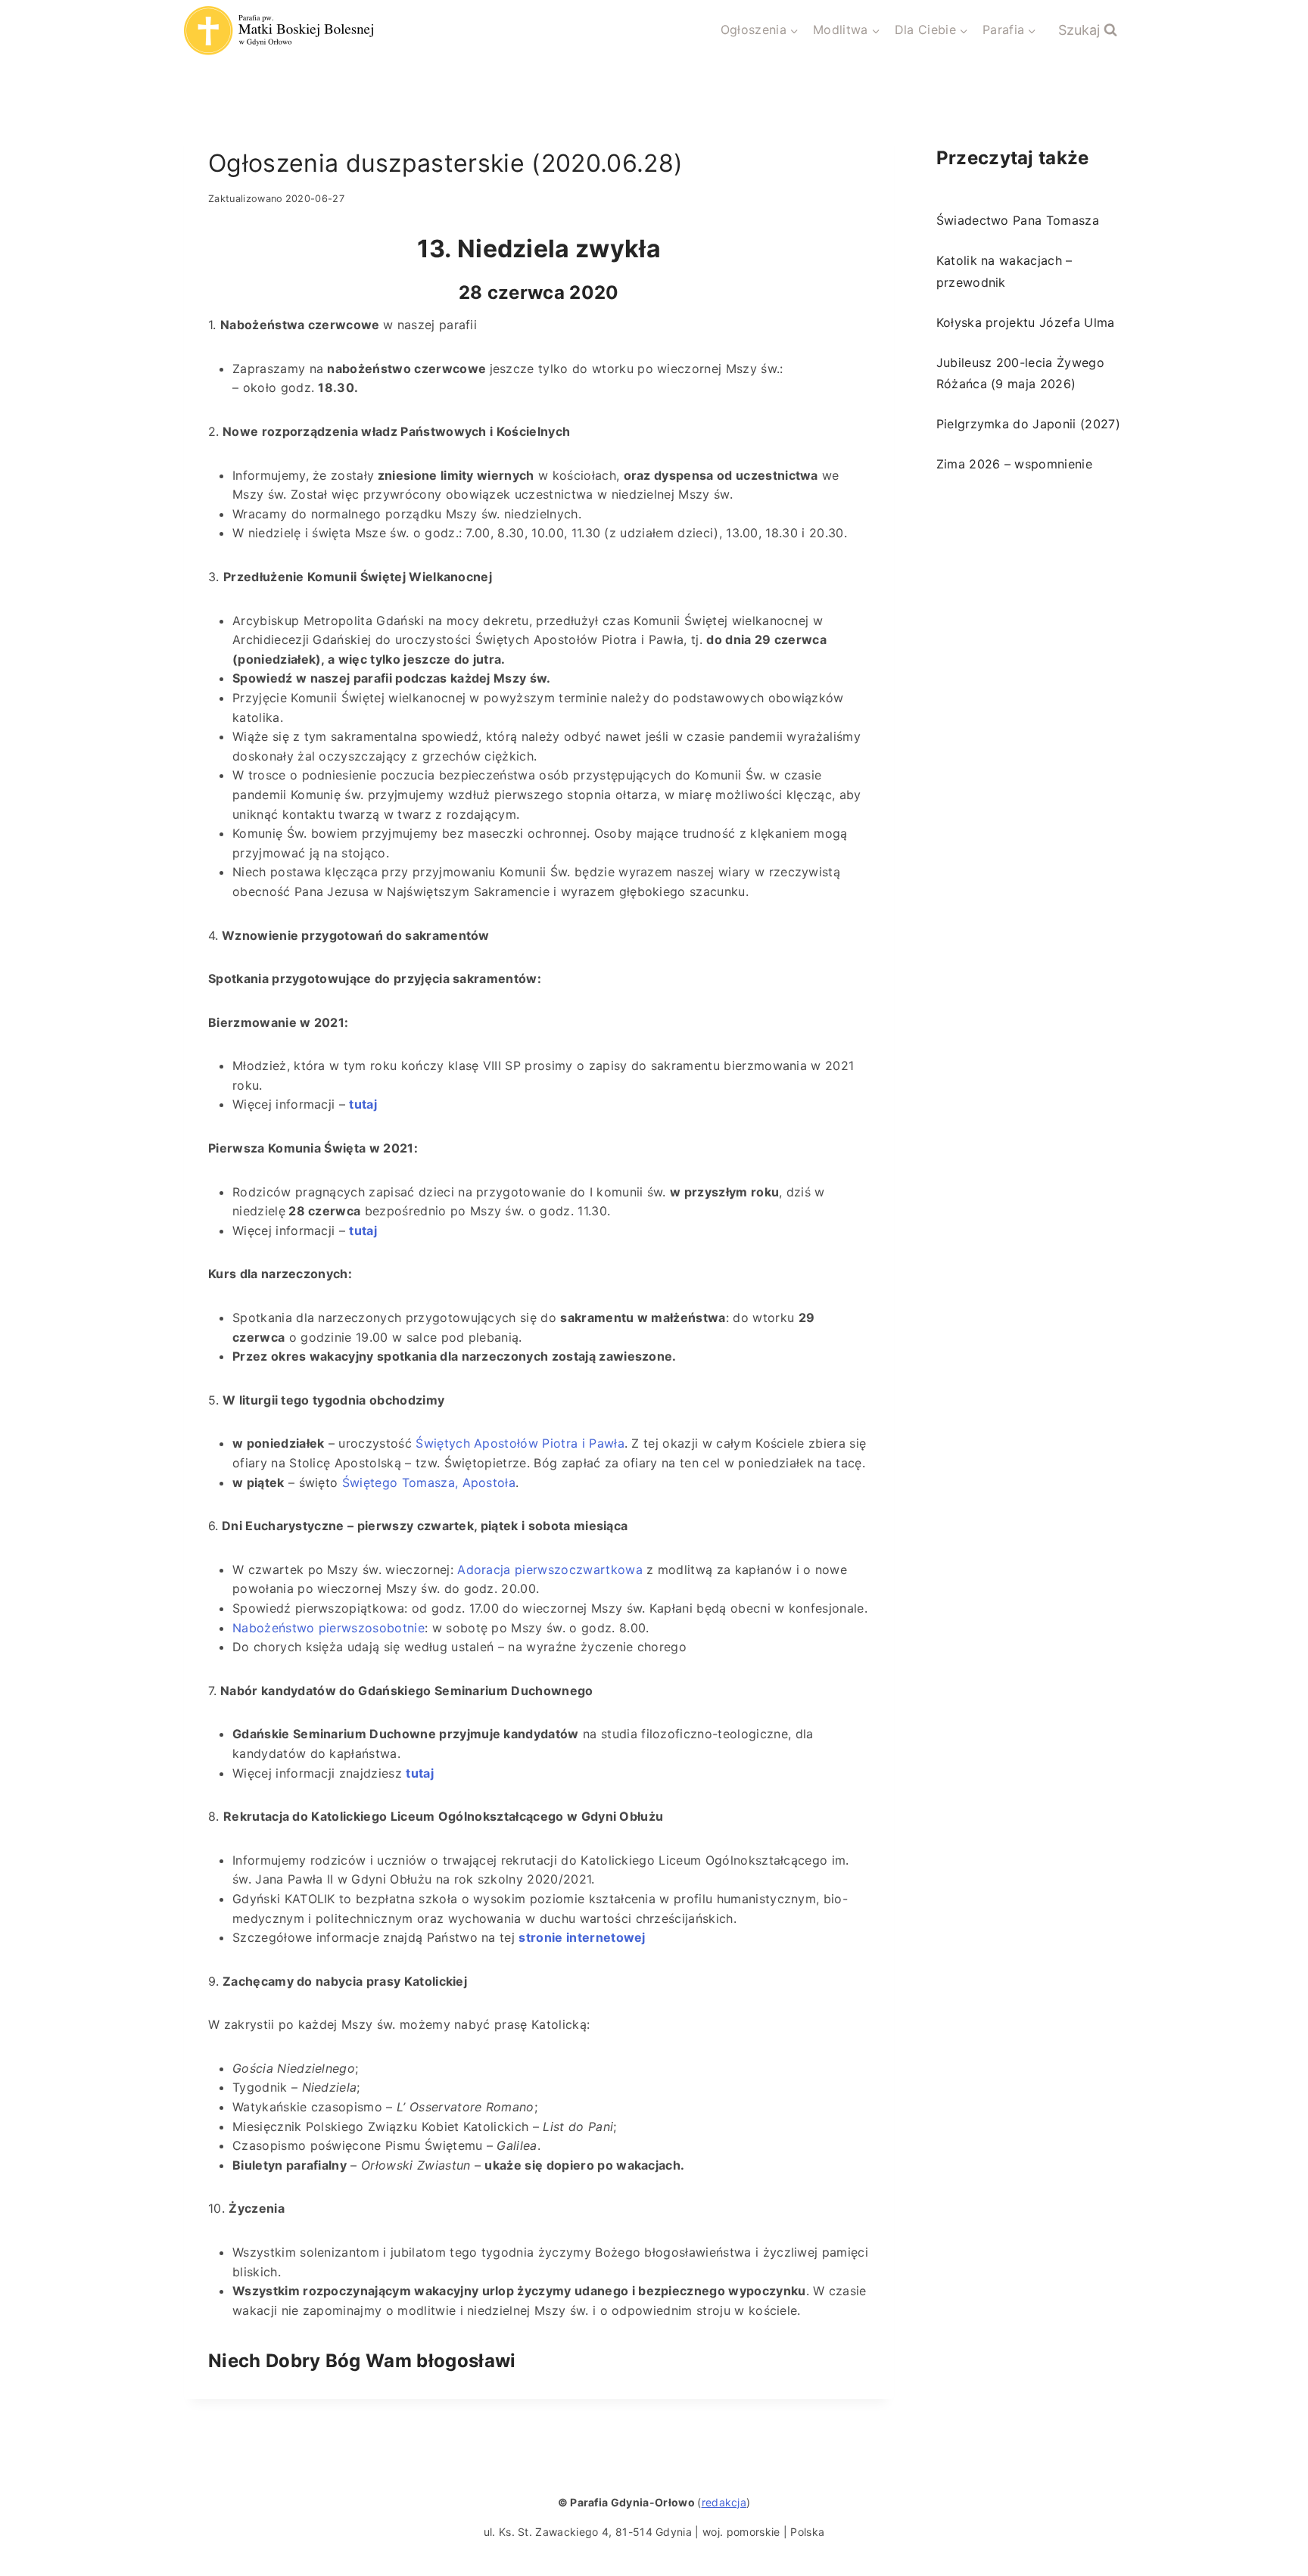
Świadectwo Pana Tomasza (1018, 220)
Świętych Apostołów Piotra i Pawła (520, 1443)
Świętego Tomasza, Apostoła (429, 1482)
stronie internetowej (582, 1937)
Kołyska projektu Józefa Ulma (1026, 322)
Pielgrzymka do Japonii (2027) (1028, 424)
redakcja (724, 2502)
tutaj (420, 1773)
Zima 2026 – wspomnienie (1014, 464)
